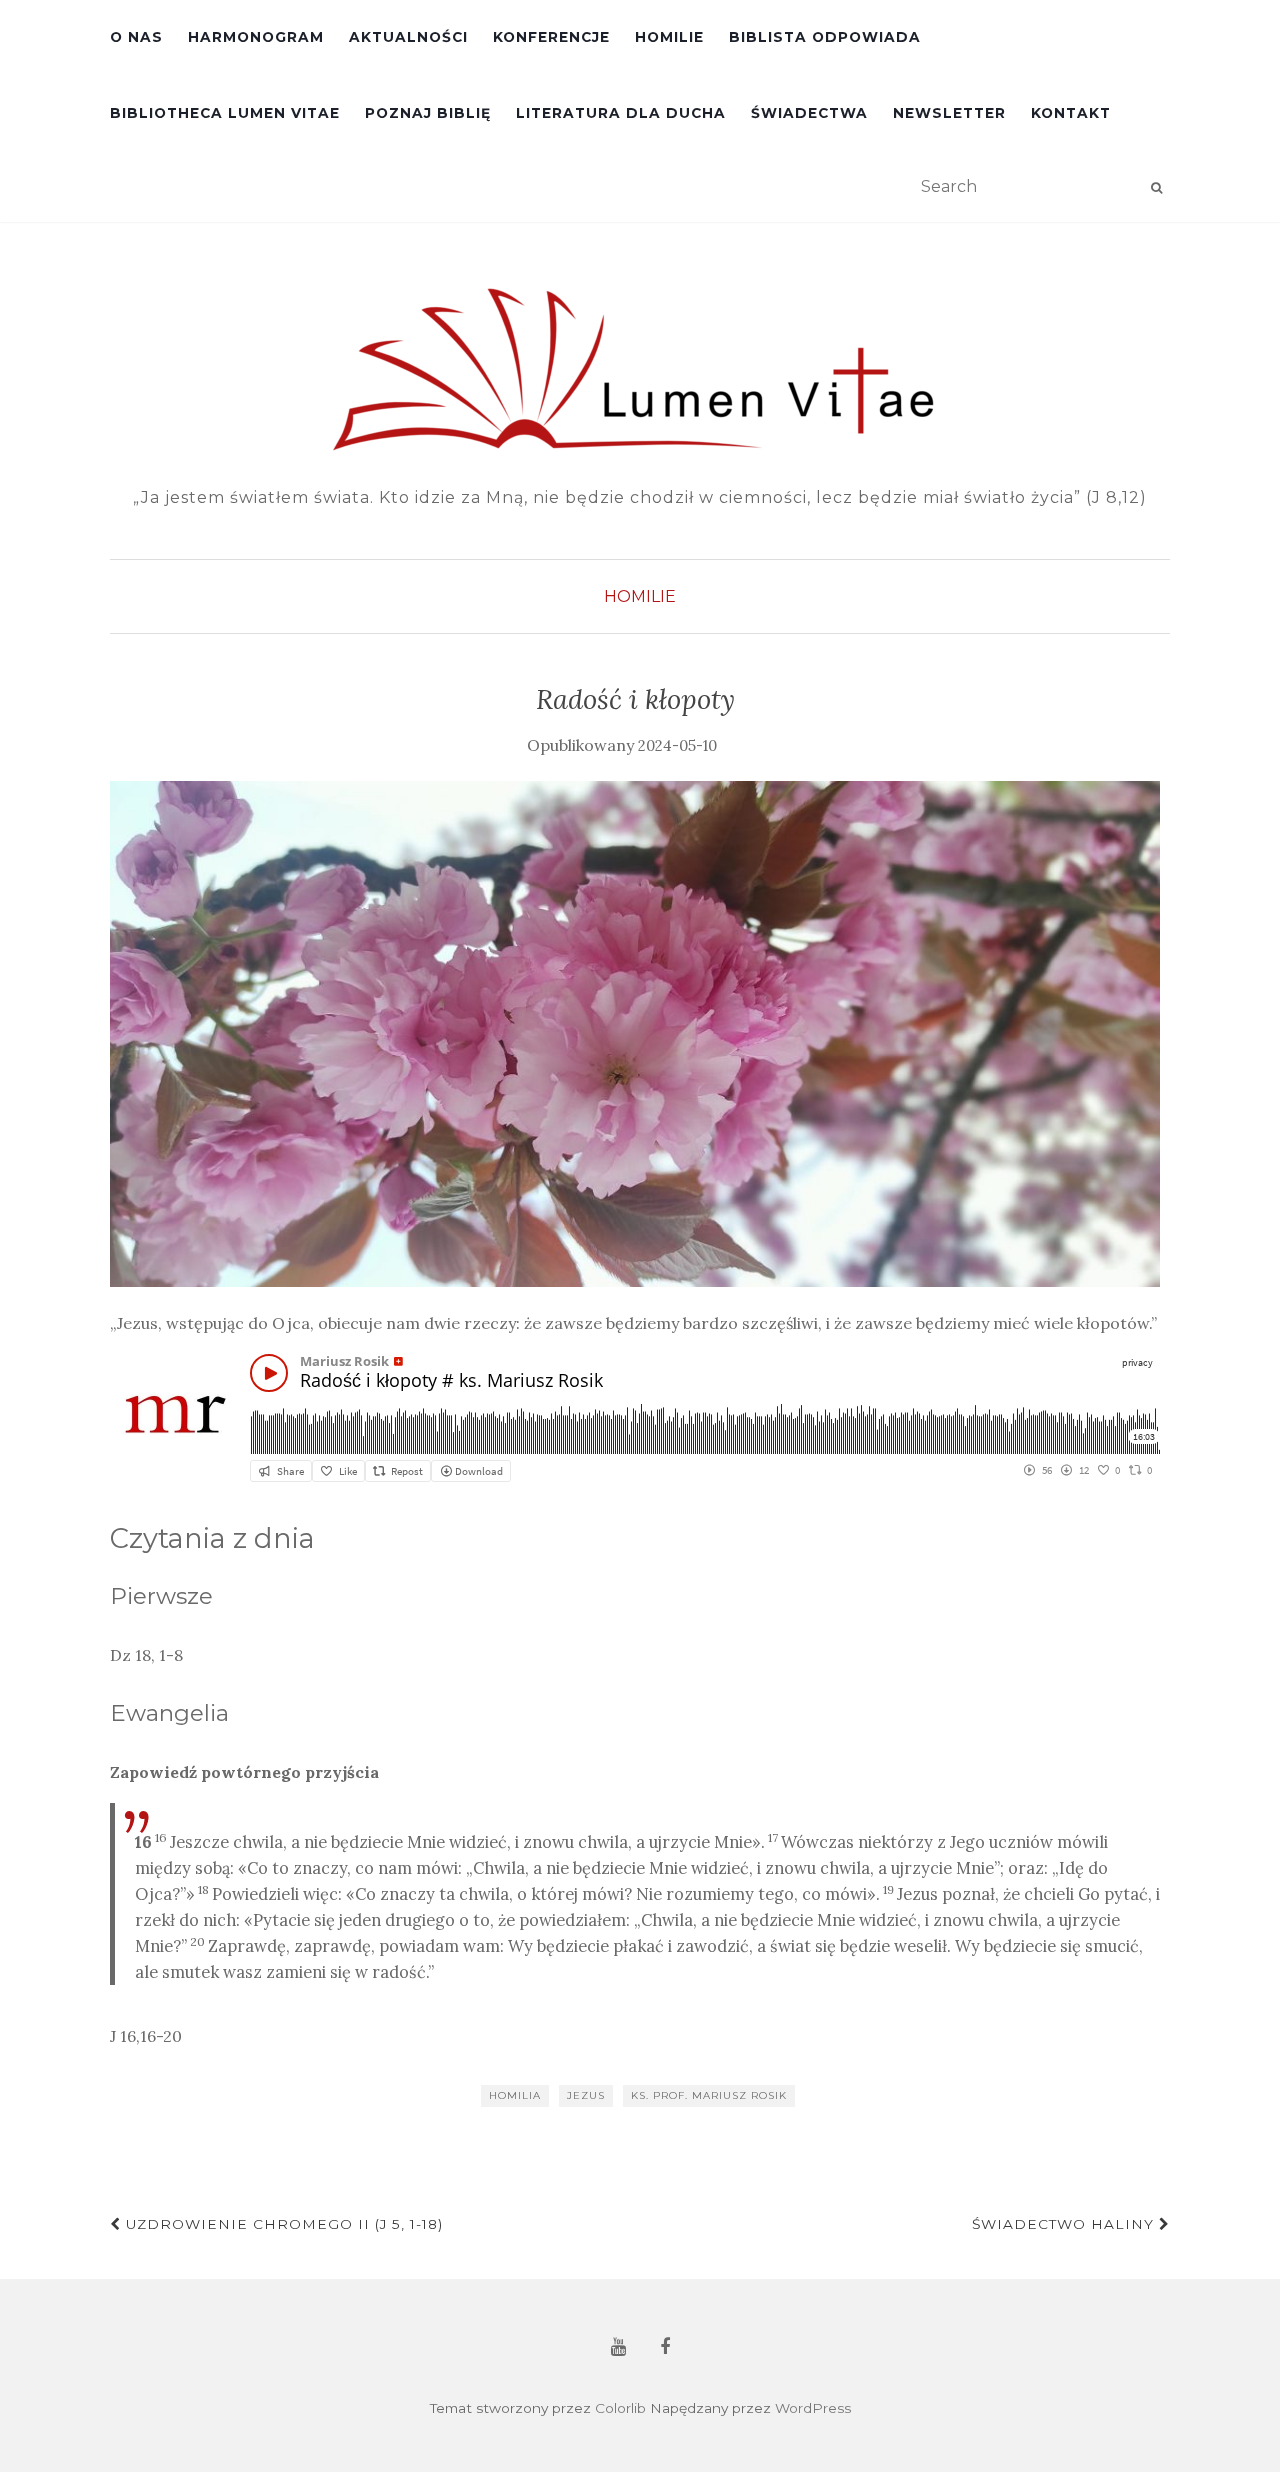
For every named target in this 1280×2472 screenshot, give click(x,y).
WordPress (813, 2408)
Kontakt (1071, 113)
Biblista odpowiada (825, 37)
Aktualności (408, 37)
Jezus (586, 2095)
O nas (136, 37)
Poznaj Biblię (428, 113)
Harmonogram (256, 37)
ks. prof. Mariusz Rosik (709, 2095)
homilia (515, 2095)
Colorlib (620, 2408)
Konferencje (551, 37)
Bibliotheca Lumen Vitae (225, 113)
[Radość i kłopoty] (635, 1034)
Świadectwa (809, 113)
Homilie (669, 37)
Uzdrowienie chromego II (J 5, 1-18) (282, 2224)
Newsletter (949, 113)
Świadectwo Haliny (1065, 2224)
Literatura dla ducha (621, 113)
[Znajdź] (1156, 188)
